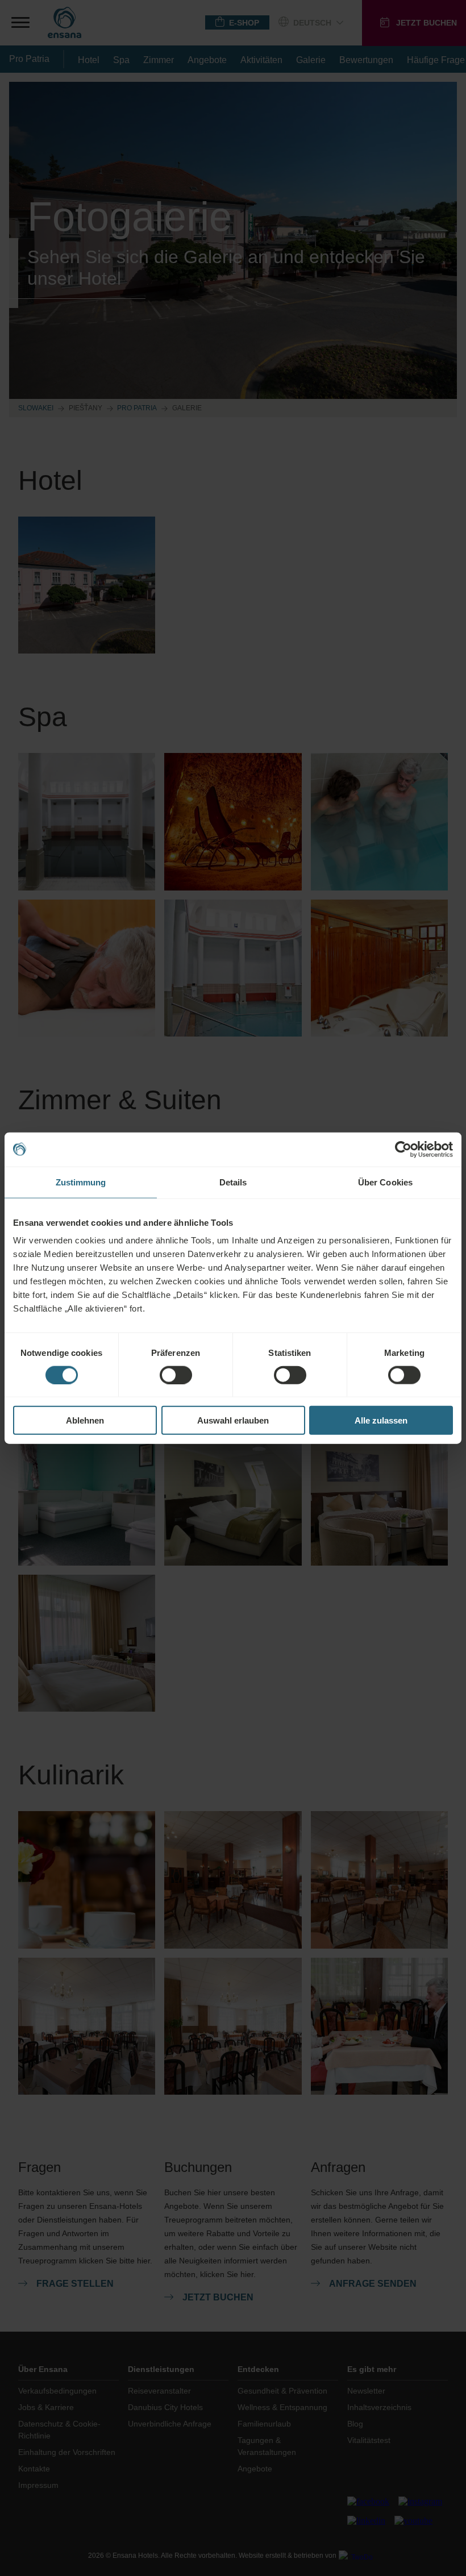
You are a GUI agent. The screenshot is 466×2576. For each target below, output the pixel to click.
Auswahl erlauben (233, 1420)
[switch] (176, 1375)
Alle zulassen (381, 1420)
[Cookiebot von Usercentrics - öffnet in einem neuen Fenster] (403, 1149)
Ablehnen (85, 1420)
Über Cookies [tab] (385, 1182)
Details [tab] (233, 1182)
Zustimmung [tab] (81, 1182)
